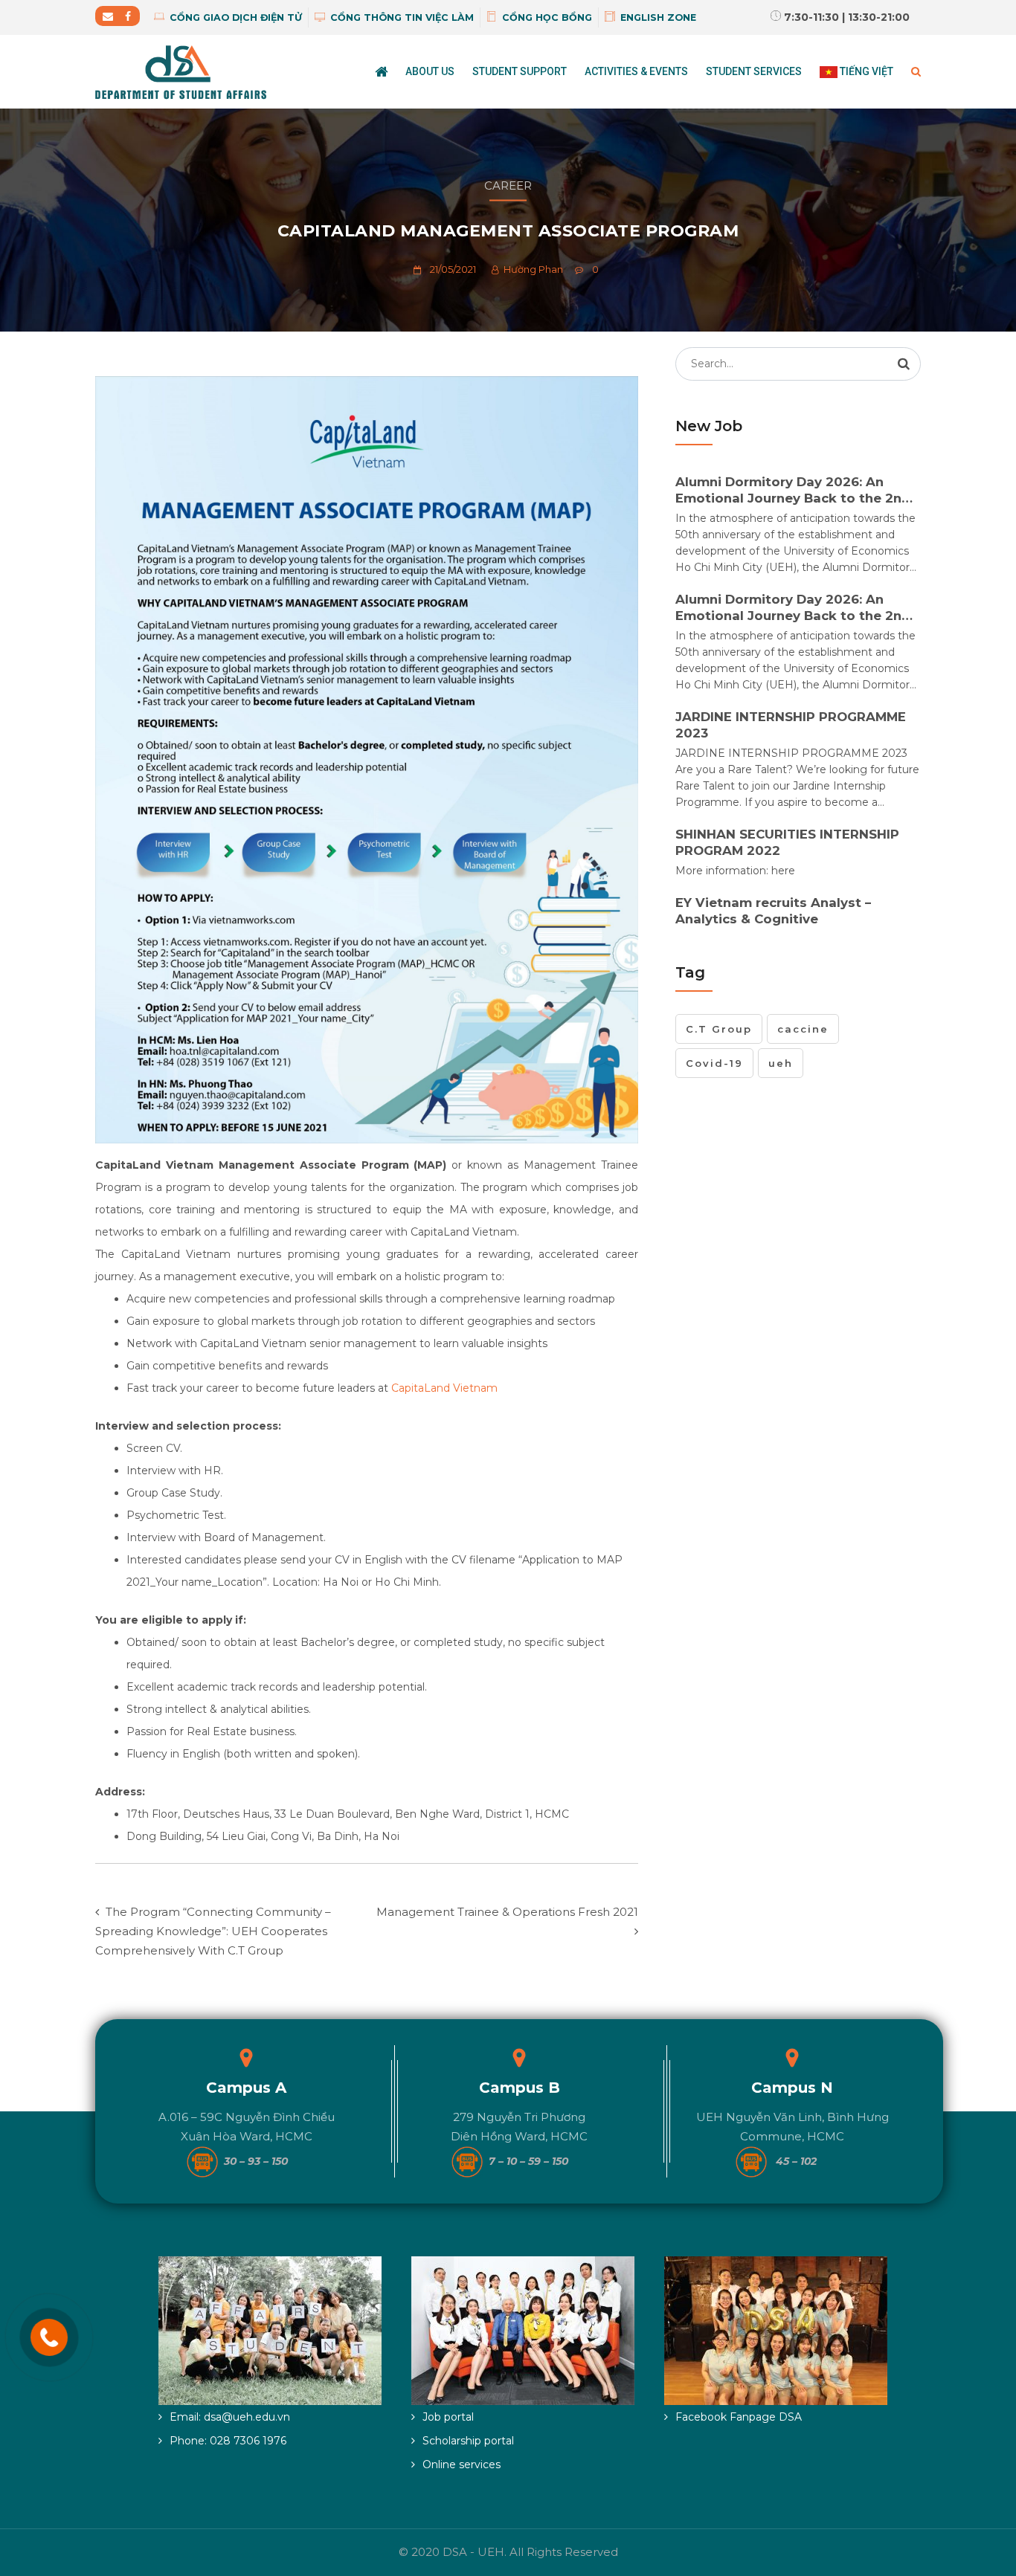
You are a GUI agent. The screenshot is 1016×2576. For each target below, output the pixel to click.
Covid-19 (714, 1063)
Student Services (754, 71)
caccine (803, 1029)
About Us (430, 71)
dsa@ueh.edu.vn (247, 2417)
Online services (462, 2464)
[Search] (904, 364)
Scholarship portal (468, 2441)
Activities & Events (636, 71)
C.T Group (719, 1029)
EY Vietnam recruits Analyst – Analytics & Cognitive (773, 911)
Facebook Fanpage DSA (739, 2417)
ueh (781, 1063)
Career (508, 185)
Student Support (520, 71)
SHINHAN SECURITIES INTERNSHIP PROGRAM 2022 (787, 842)
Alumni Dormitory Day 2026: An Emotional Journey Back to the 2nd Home (793, 490)
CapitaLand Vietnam (444, 1388)
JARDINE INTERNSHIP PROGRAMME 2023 (791, 725)
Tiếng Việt (865, 71)
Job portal (448, 2417)
